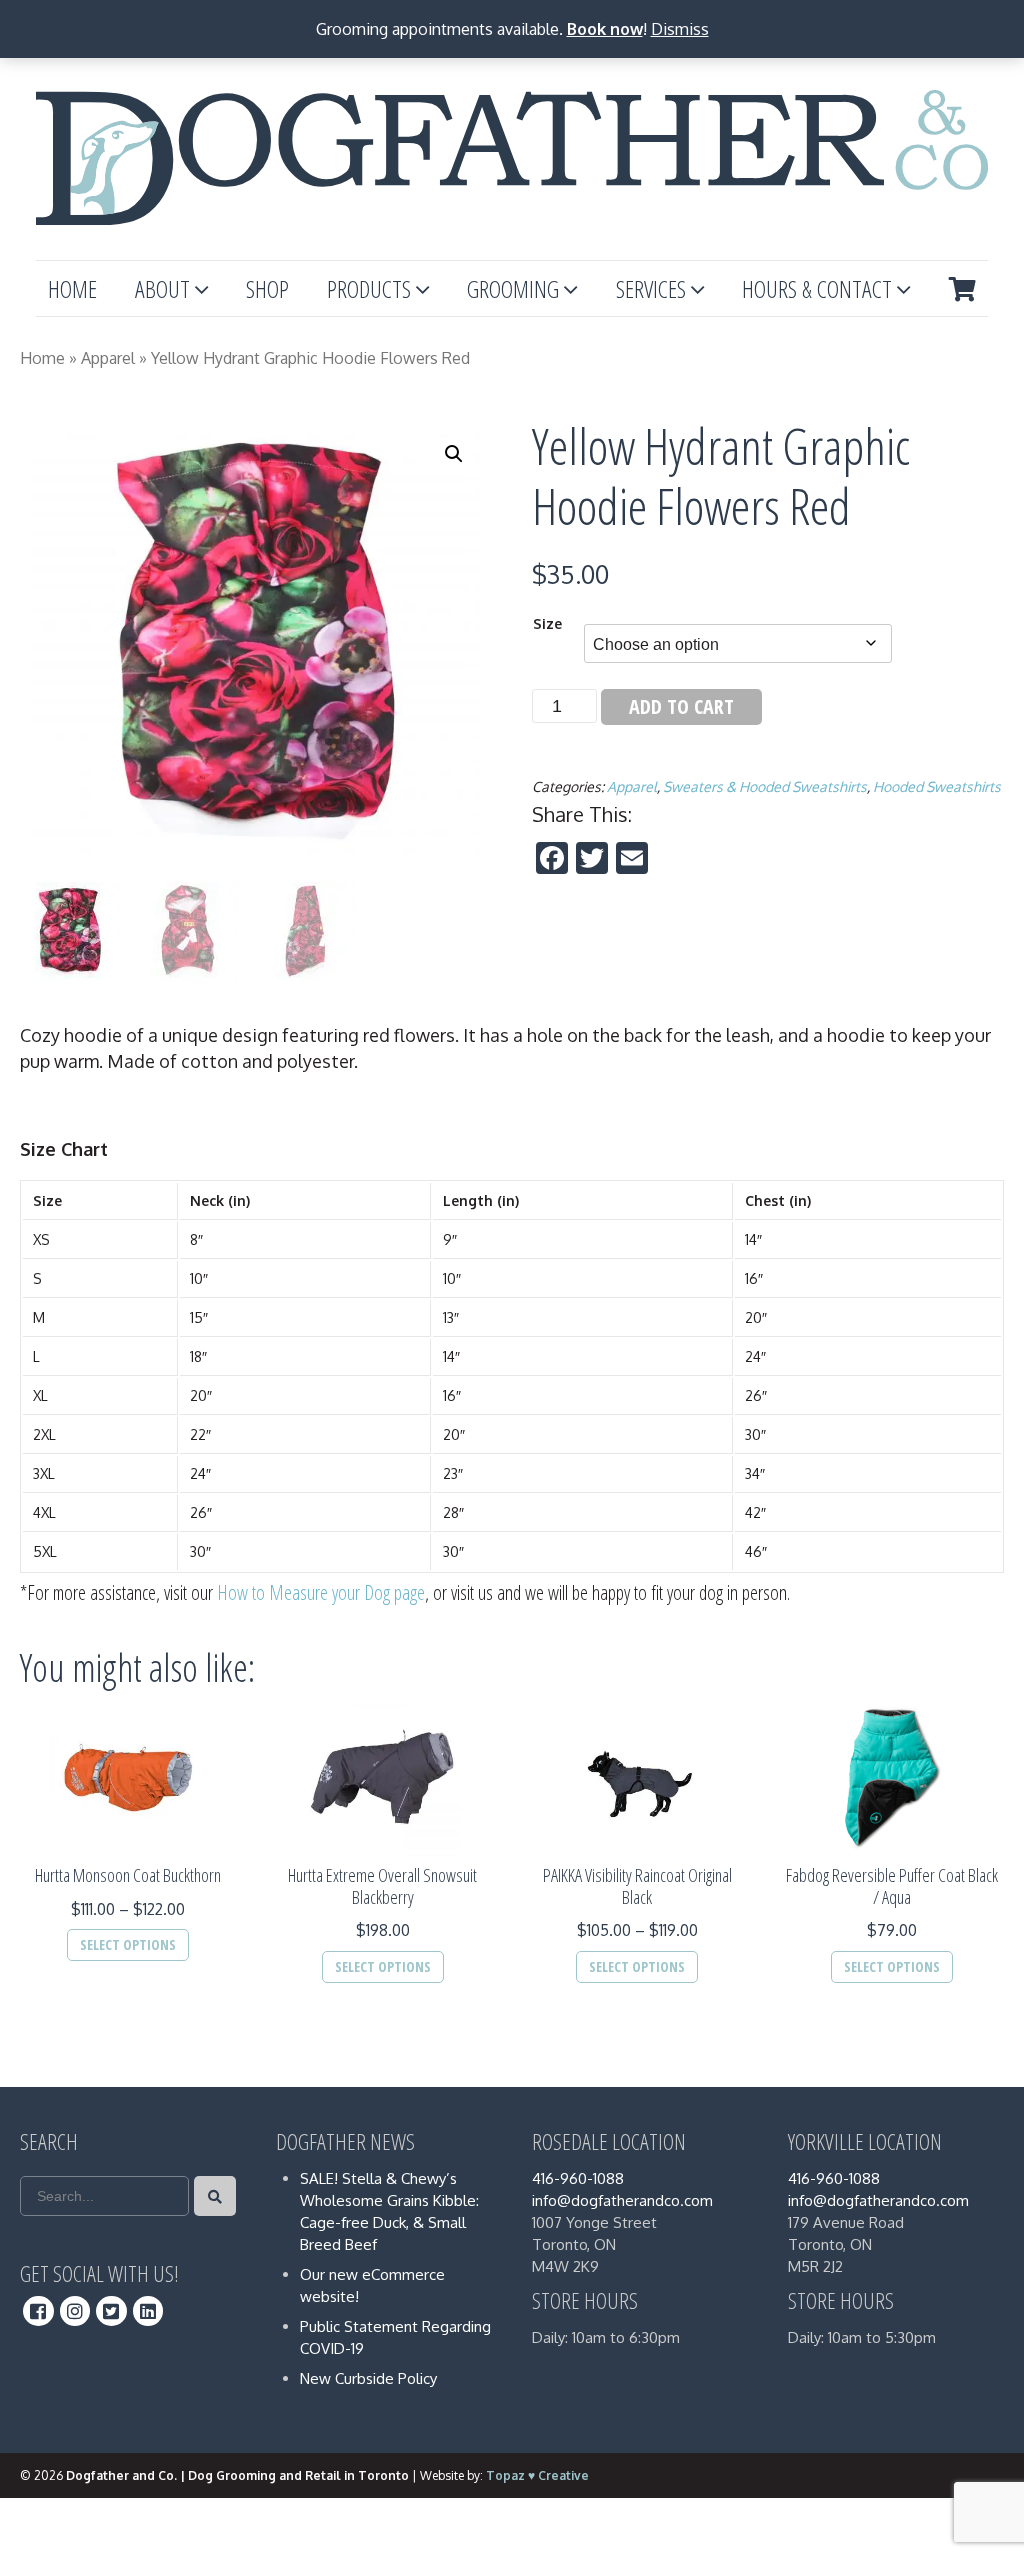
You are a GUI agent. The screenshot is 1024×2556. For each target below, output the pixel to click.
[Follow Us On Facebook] (38, 2311)
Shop (267, 288)
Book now (605, 29)
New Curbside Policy (368, 2378)
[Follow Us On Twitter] (111, 2311)
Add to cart (681, 706)
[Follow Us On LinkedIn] (148, 2311)
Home (72, 288)
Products (369, 288)
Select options (128, 1944)
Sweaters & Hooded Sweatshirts (765, 786)
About (162, 288)
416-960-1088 (578, 2178)
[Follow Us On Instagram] (75, 2311)
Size (547, 623)
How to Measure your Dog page (321, 1592)
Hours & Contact (817, 288)
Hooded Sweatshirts (937, 786)
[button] (454, 454)
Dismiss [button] (680, 29)
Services (651, 288)
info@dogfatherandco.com (622, 2200)
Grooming (513, 288)
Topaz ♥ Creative (537, 2475)
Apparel (108, 358)
